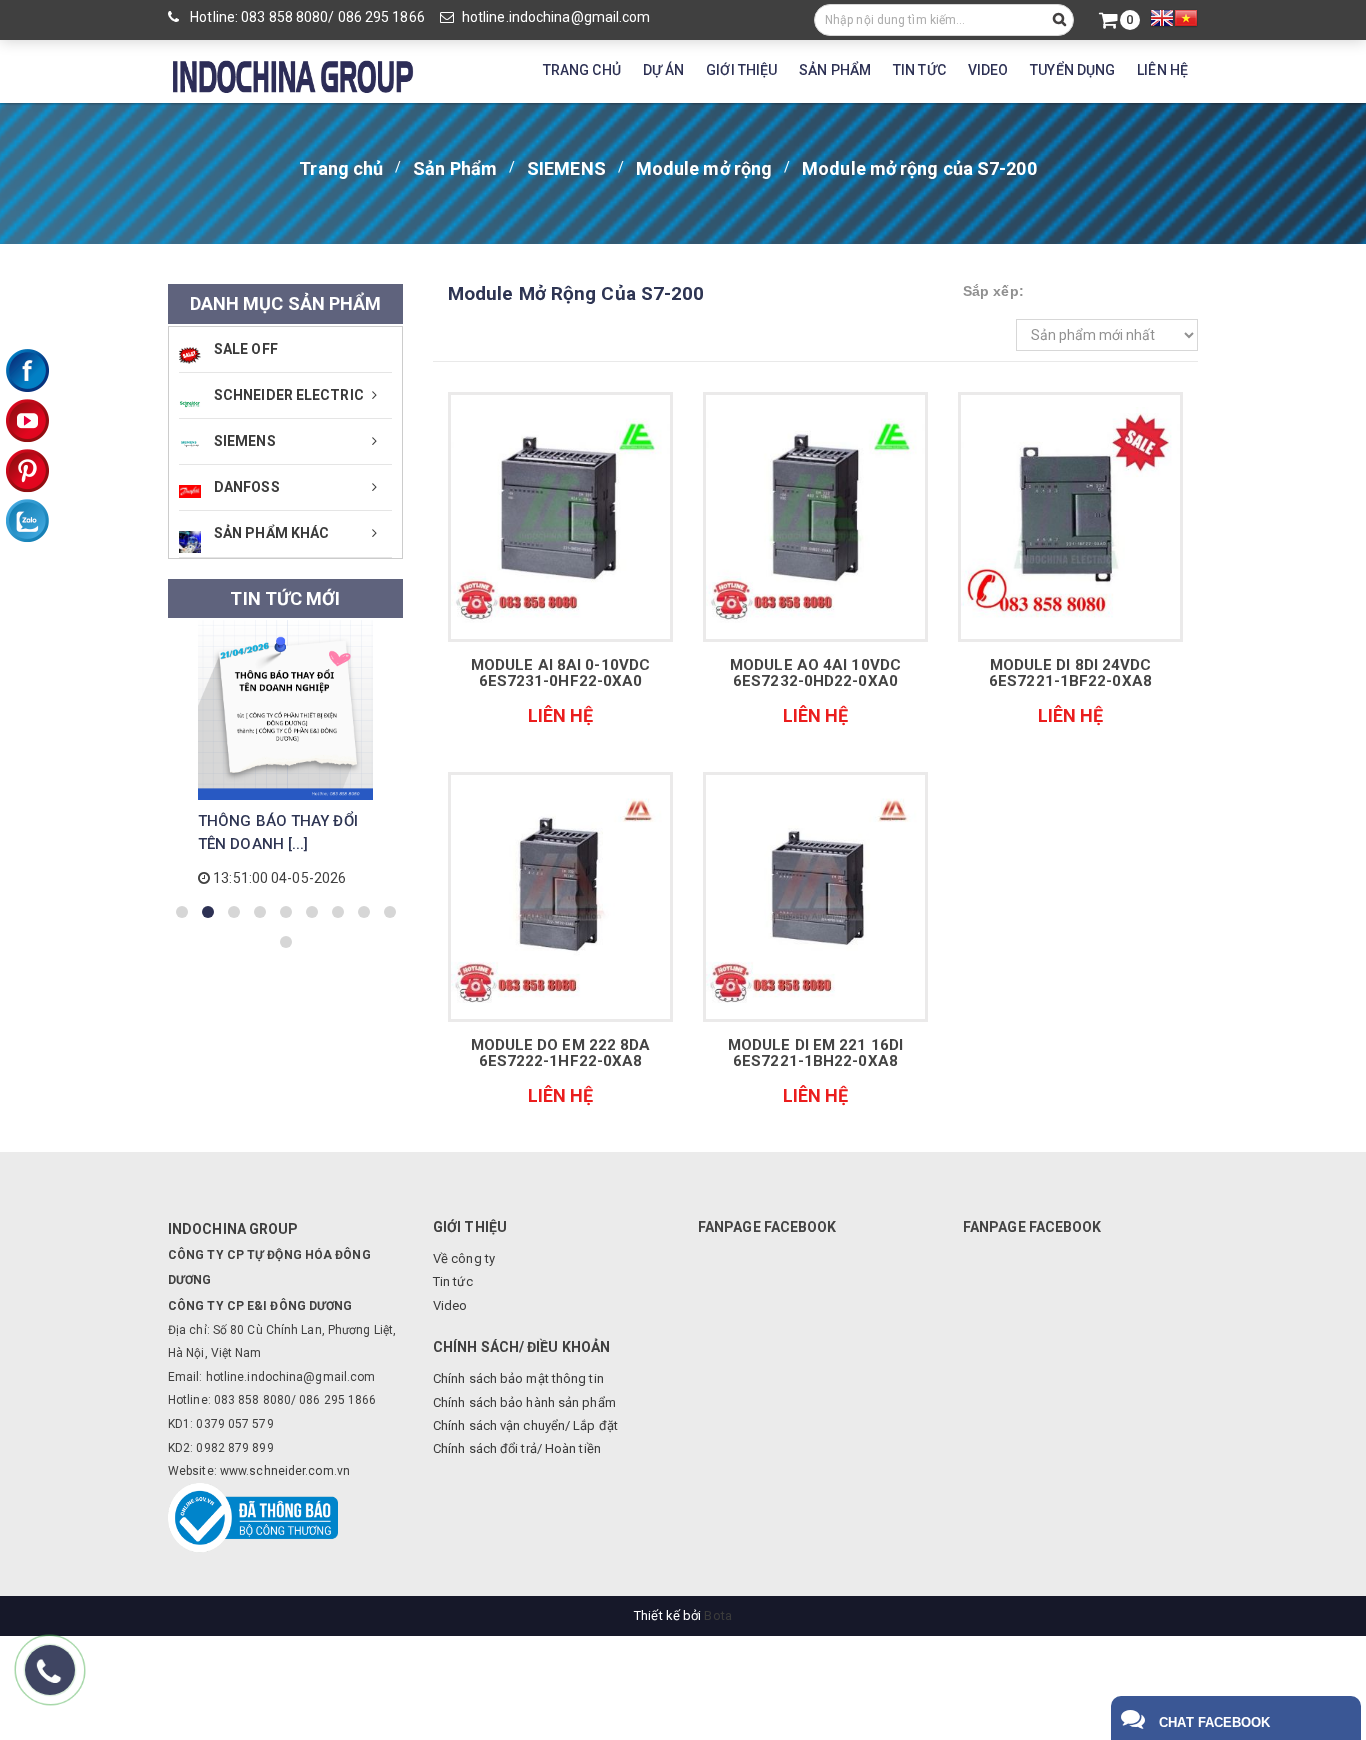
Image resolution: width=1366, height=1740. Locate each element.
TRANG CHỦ (582, 70)
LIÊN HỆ (1162, 70)
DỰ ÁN (664, 70)
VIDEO (988, 70)
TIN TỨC (919, 70)
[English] (1162, 21)
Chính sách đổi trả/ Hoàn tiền (517, 1448)
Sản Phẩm (455, 168)
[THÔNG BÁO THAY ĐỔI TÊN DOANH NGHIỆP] (285, 710)
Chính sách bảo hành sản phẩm (524, 1402)
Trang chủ (341, 168)
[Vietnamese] (1186, 21)
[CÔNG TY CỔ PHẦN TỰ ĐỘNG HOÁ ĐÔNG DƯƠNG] (293, 74)
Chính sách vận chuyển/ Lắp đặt (525, 1425)
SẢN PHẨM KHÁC (271, 533)
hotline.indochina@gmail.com (556, 17)
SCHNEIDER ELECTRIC (289, 395)
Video (450, 1305)
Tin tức (453, 1281)
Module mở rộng (704, 168)
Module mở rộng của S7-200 (919, 168)
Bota (717, 1615)
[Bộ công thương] (253, 1516)
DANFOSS (247, 487)
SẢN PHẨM (835, 70)
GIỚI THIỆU (741, 70)
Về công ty (464, 1258)
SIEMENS (566, 168)
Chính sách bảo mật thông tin (518, 1378)
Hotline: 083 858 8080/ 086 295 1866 (306, 17)
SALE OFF (246, 349)
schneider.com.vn (299, 1471)
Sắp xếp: (993, 291)
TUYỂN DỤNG (1072, 70)
